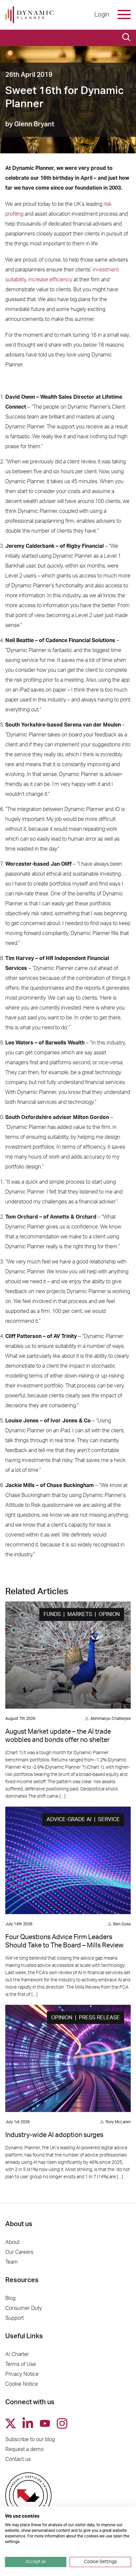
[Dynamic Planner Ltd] (29, 15)
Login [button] (102, 15)
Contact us (18, 2459)
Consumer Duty (24, 2308)
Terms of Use (21, 2364)
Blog (10, 2298)
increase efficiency (50, 280)
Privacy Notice (22, 2374)
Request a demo (24, 2449)
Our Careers (19, 2252)
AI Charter (17, 2354)
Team (12, 2262)
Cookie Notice (22, 2384)
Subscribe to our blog (30, 2439)
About (12, 2242)
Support (15, 2318)
